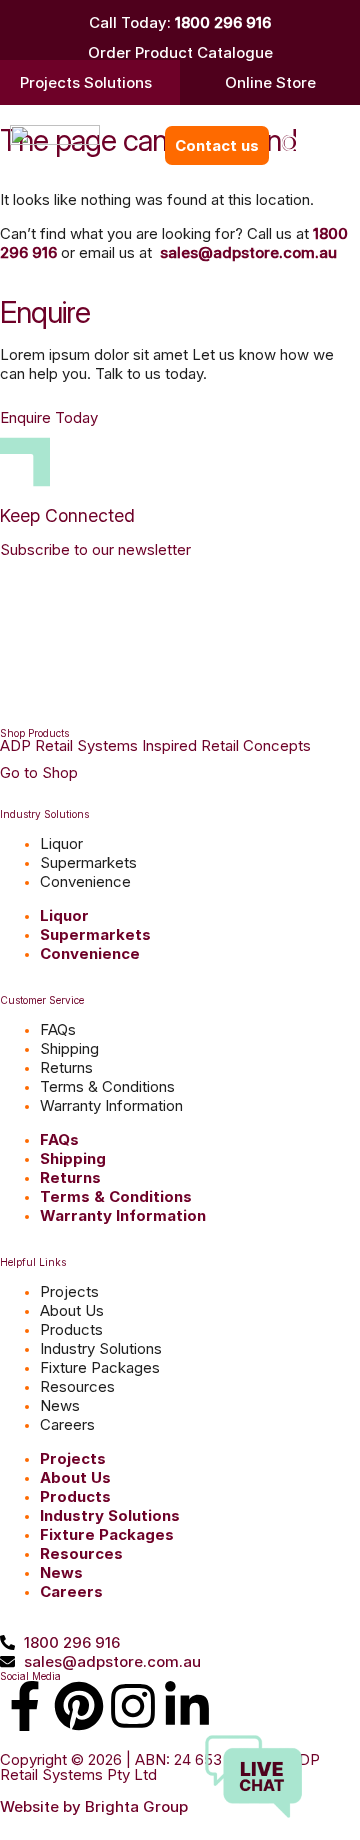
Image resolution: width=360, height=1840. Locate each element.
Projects (69, 1291)
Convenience (85, 881)
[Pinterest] (79, 1706)
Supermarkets (88, 862)
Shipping (69, 1048)
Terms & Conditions (107, 1086)
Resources (77, 1386)
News (60, 1405)
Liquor (61, 843)
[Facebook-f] (25, 1706)
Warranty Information (111, 1105)
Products (71, 1329)
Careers (67, 1424)
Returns (66, 1067)
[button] (292, 145)
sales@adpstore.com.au (248, 252)
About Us (72, 1310)
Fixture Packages (100, 1367)
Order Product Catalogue (180, 52)
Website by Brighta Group (94, 1806)
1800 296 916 (223, 22)
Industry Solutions (101, 1348)
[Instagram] (133, 1706)
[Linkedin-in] (187, 1706)
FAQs (58, 1029)
